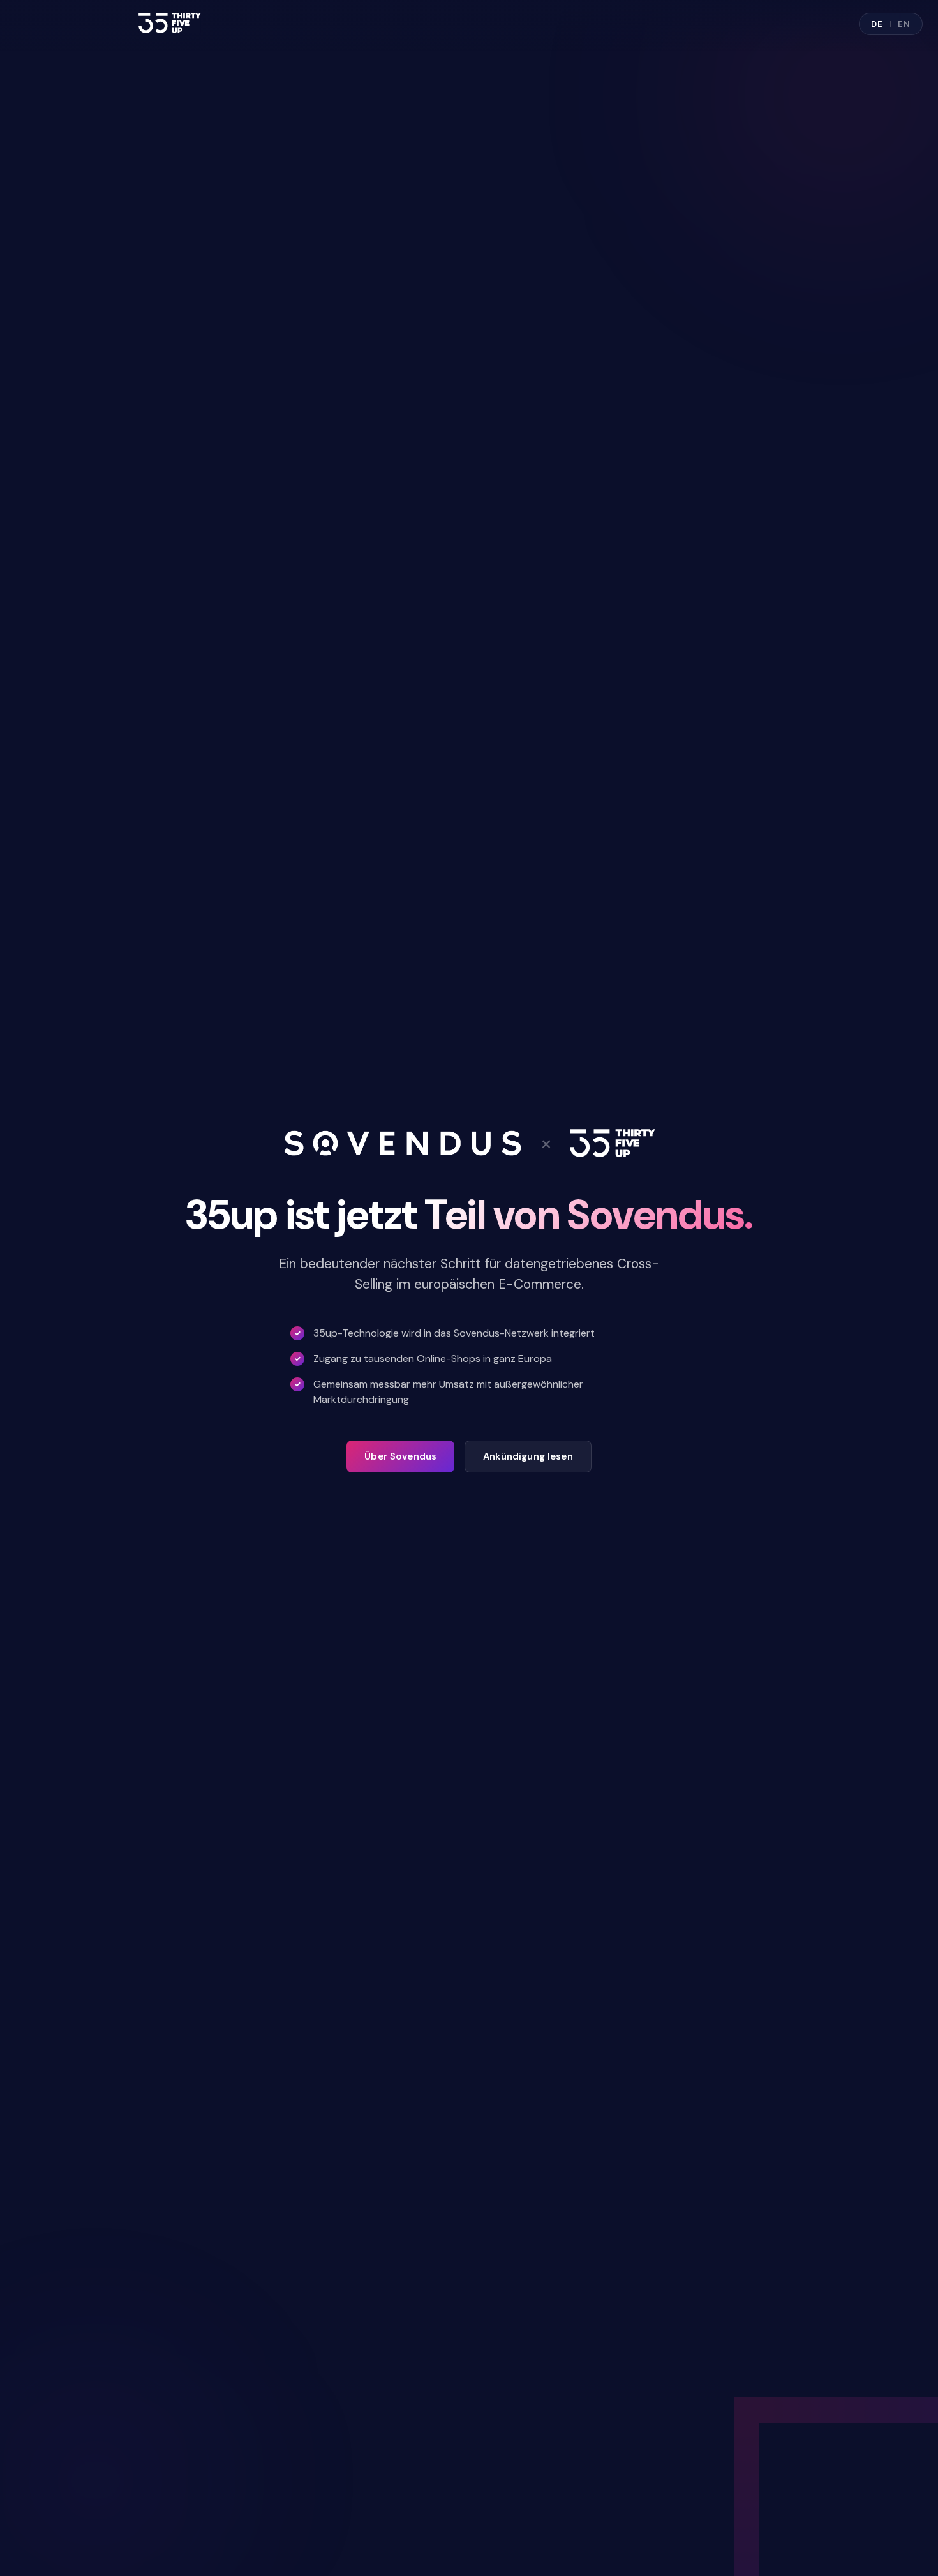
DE (877, 24)
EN (904, 24)
